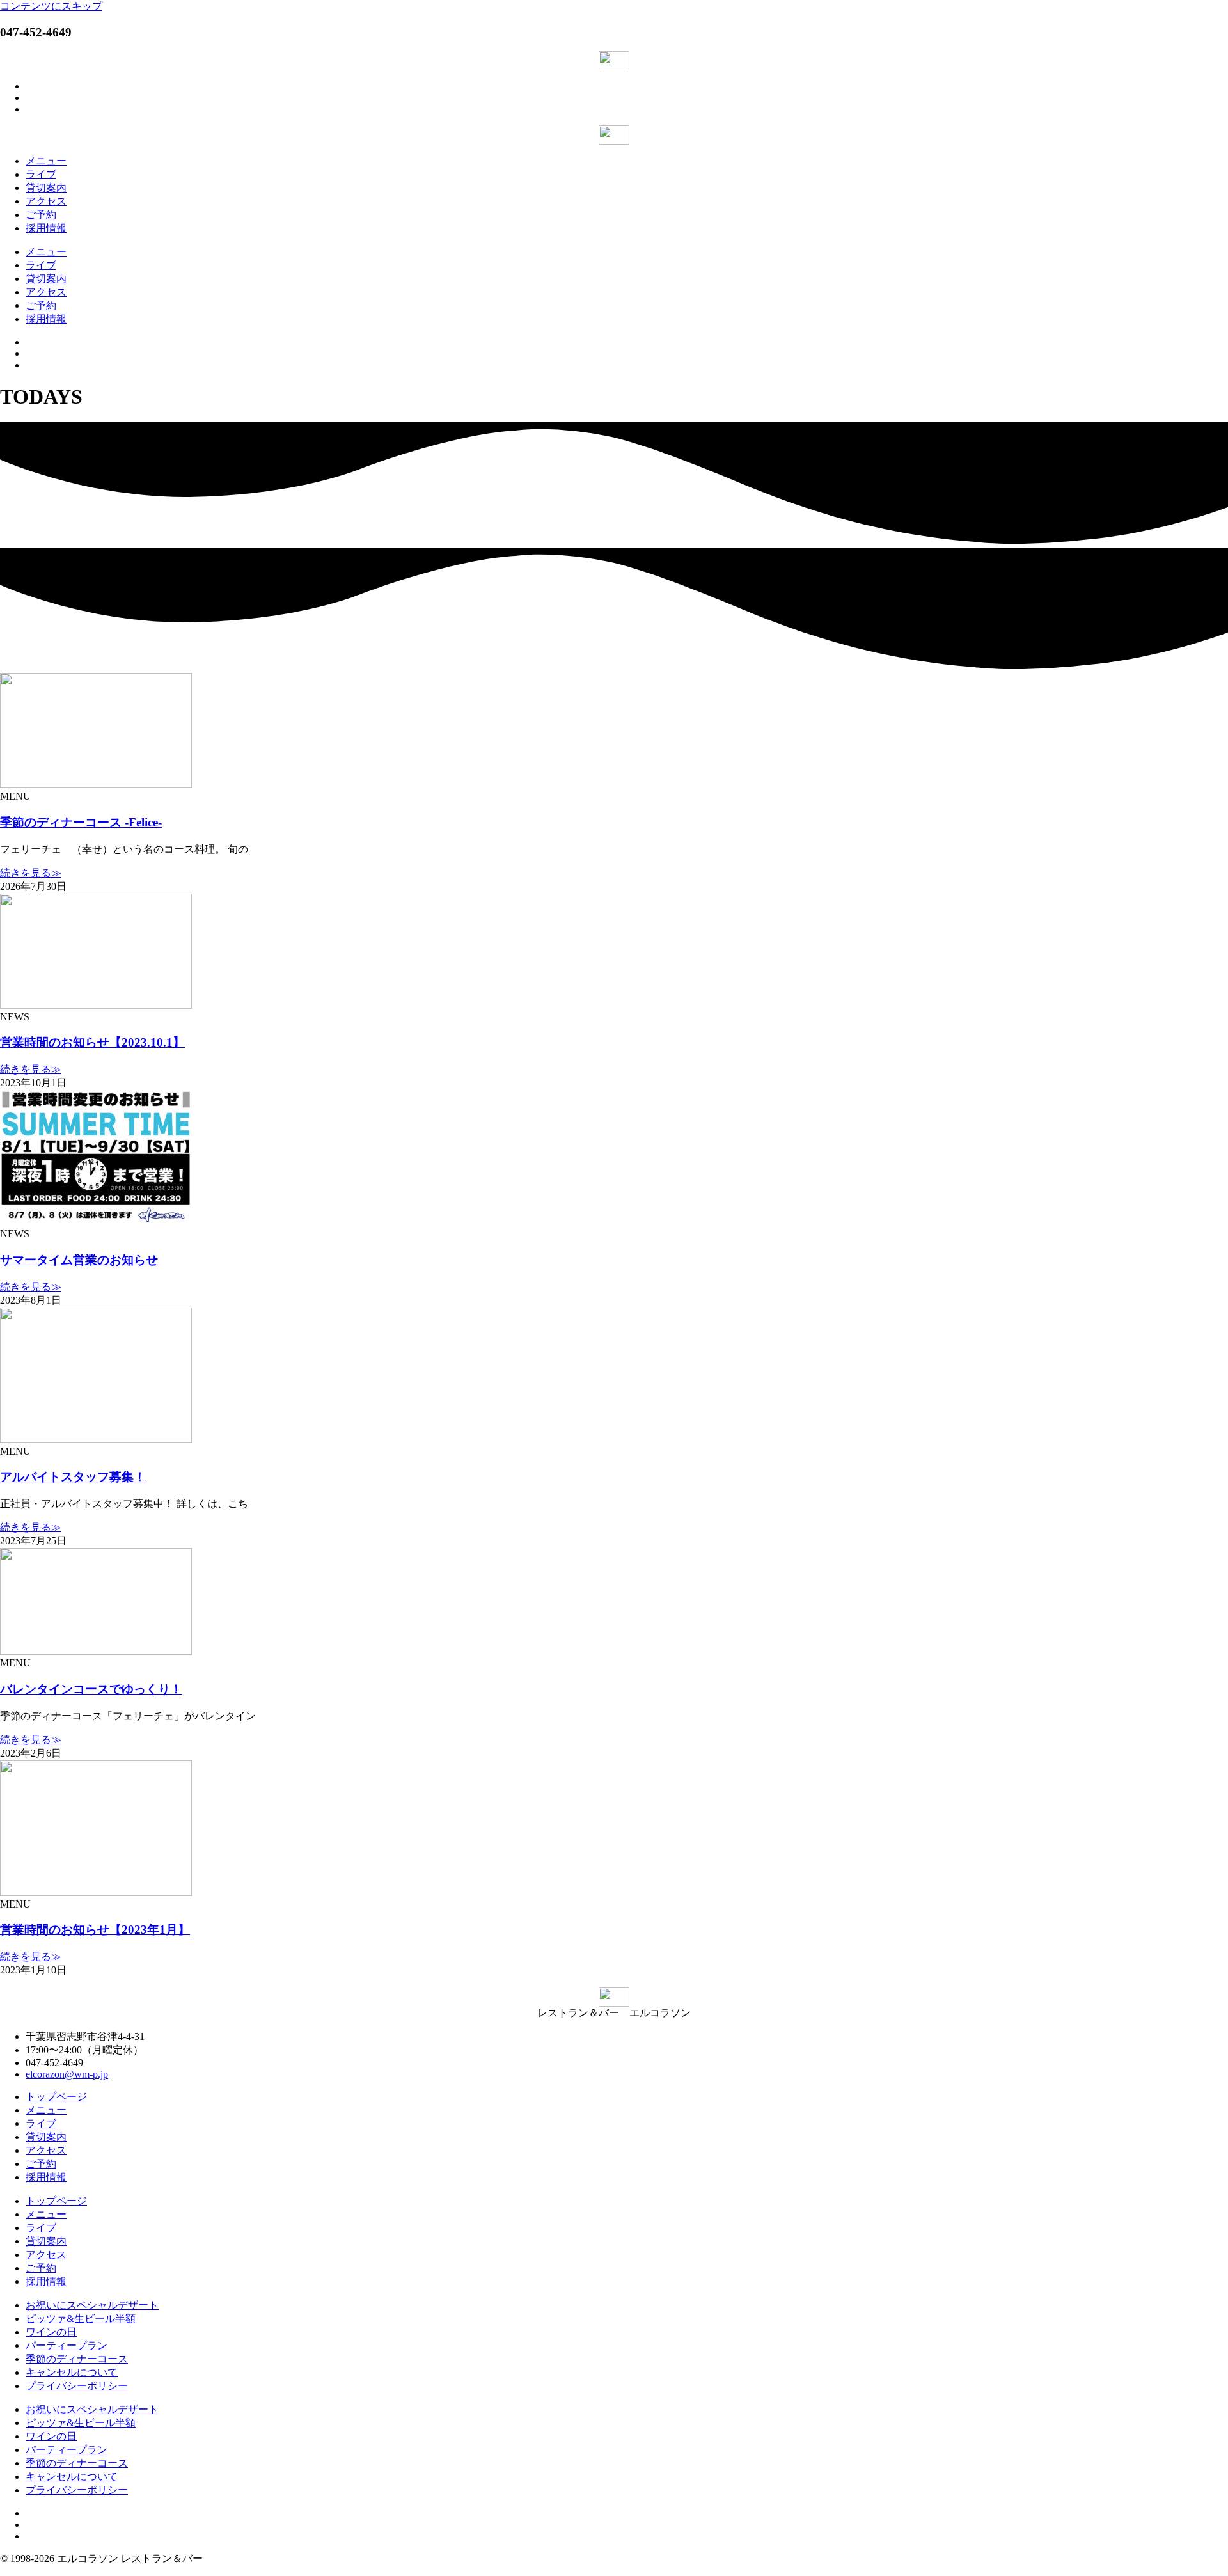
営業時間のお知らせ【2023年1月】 (95, 1930)
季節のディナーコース (77, 2359)
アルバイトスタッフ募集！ (73, 1477)
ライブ (41, 174)
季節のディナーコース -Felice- (81, 822)
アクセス (46, 201)
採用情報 (46, 228)
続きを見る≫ (31, 873)
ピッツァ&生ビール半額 (81, 2319)
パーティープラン (67, 2345)
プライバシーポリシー (77, 2386)
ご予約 (41, 215)
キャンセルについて (72, 2372)
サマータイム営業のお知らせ (79, 1260)
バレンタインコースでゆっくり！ (91, 1689)
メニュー (46, 161)
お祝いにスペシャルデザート (92, 2305)
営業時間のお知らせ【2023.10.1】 (92, 1042)
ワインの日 (51, 2332)
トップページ (56, 2097)
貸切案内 (46, 188)
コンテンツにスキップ (51, 6)
